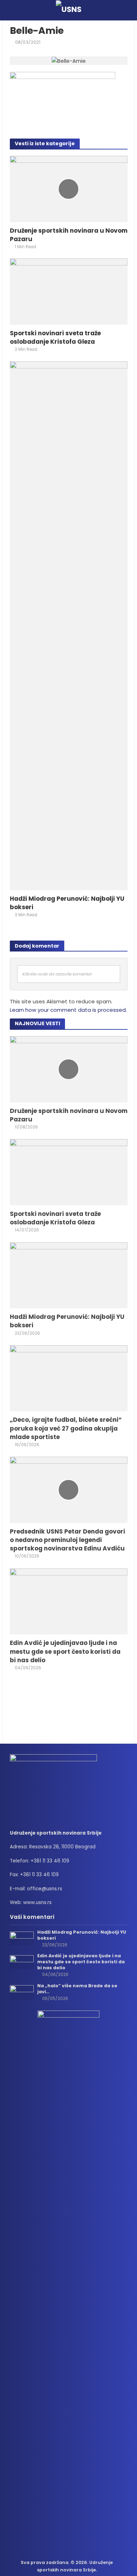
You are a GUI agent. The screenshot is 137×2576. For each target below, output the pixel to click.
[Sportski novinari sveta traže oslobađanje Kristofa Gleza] (69, 291)
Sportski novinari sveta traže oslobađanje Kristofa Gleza (55, 337)
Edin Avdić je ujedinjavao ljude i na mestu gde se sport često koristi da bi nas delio (65, 1651)
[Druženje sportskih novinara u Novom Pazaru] (69, 188)
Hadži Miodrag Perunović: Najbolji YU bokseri (67, 903)
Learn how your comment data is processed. (68, 1010)
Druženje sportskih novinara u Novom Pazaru (69, 235)
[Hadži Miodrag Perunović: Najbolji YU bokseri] (69, 625)
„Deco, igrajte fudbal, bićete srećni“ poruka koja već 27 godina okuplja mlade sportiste (66, 1428)
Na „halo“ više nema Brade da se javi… (77, 1989)
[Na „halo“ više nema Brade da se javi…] (22, 1992)
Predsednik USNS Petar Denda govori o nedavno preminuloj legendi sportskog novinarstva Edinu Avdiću (67, 1540)
